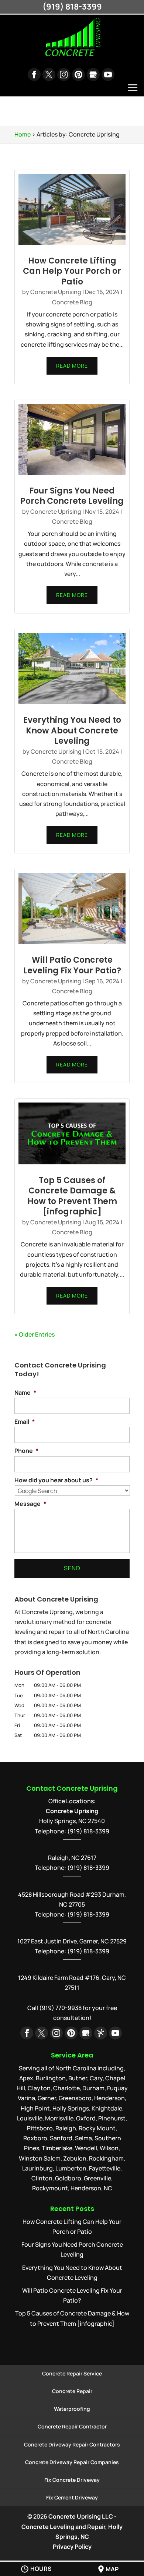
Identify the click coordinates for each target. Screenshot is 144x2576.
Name (25, 1393)
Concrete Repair (72, 2391)
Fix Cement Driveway (72, 2497)
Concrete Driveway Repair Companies (72, 2462)
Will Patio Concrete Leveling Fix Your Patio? (72, 965)
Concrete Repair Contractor (72, 2426)
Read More (72, 366)
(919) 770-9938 (60, 2008)
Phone (26, 1451)
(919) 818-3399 (88, 1868)
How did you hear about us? (56, 1480)
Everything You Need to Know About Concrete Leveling (72, 730)
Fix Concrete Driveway (72, 2480)
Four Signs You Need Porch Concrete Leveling (72, 496)
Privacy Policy (72, 2547)
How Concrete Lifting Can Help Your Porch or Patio (72, 271)
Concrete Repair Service (72, 2373)
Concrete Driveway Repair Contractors (72, 2444)
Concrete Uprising (56, 292)
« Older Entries (35, 1334)
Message (30, 1504)
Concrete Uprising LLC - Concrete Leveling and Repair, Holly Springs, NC (72, 2526)
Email (25, 1422)
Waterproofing (72, 2409)
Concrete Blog (72, 302)
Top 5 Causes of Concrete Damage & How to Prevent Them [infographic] (72, 1196)
